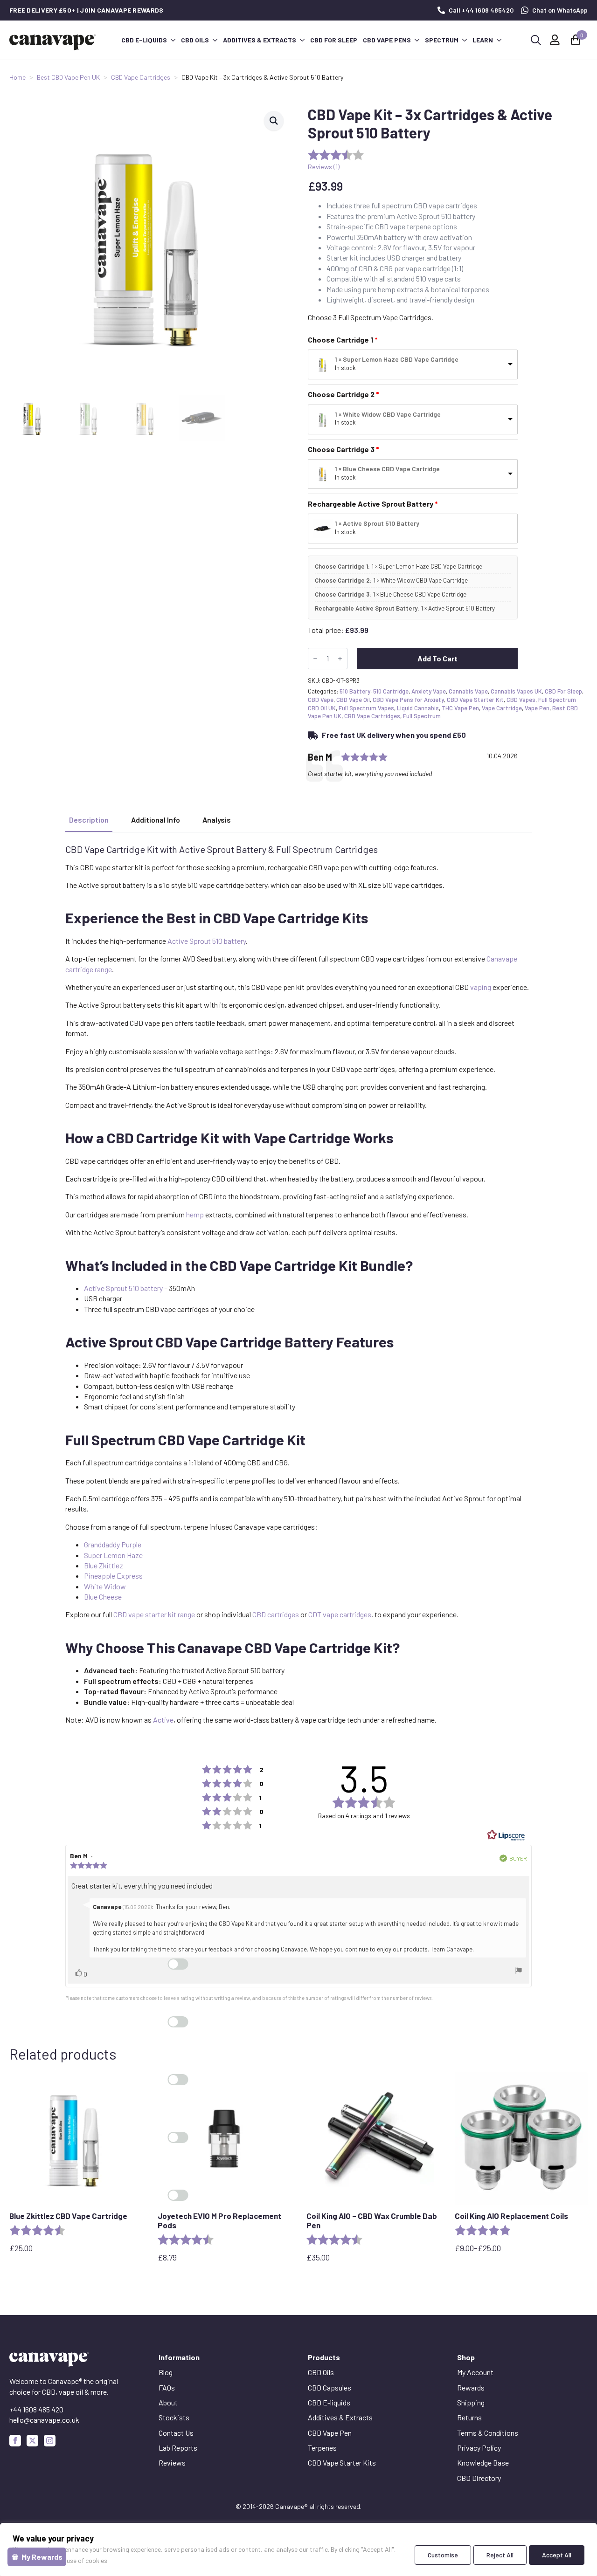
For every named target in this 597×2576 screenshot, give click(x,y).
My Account (475, 2372)
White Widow (105, 1586)
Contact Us (176, 2433)
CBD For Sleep (563, 691)
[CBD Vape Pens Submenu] (417, 40)
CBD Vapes (521, 700)
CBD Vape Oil (353, 700)
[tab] (89, 820)
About (168, 2402)
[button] (274, 121)
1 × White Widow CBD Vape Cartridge (388, 414)
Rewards (471, 2387)
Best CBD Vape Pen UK (68, 77)
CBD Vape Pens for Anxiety (408, 700)
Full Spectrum (422, 716)
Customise (443, 2555)
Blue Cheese (103, 1597)
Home (17, 77)
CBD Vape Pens (387, 40)
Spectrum (442, 40)
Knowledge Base (483, 2463)
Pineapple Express (113, 1576)
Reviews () (324, 167)
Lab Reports (178, 2448)
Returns (469, 2417)
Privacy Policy (479, 2448)
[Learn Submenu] (499, 40)
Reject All (500, 2555)
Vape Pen (537, 708)
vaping (481, 987)
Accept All (557, 2555)
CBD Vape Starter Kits (342, 2463)
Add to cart (437, 658)
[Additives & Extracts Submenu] (302, 40)
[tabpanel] (298, 1285)
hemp (195, 1214)
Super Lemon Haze (113, 1555)
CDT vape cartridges (340, 1614)
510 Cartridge (391, 691)
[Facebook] (15, 2441)
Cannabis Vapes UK (516, 691)
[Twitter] (32, 2441)
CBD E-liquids (144, 40)
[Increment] (340, 659)
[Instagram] (50, 2441)
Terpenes (322, 2448)
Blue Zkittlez (104, 1565)
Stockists (174, 2417)
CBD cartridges (276, 1614)
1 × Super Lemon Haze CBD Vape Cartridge (397, 359)
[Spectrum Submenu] (464, 40)
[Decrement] (315, 659)
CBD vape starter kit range (154, 1614)
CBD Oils (195, 40)
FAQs (167, 2387)
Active (163, 1720)
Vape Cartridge (502, 708)
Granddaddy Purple (113, 1544)
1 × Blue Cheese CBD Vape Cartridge (387, 469)
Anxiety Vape (429, 691)
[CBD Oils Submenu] (215, 40)
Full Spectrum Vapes (366, 708)
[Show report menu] (519, 1971)
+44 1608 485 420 (36, 2409)
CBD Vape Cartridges (141, 77)
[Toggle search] (536, 40)
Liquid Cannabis (418, 708)
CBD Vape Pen (330, 2433)
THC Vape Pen (460, 708)
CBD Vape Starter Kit (475, 700)
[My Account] (555, 40)
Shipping (471, 2402)
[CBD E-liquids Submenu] (173, 40)
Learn (483, 40)
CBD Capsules (330, 2387)
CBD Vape (321, 700)
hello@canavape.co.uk (44, 2420)
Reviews (172, 2463)
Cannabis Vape (468, 691)
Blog (166, 2372)
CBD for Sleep (334, 40)
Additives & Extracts (260, 40)
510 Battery (355, 691)
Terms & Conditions (488, 2433)
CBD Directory (479, 2478)
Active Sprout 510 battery (207, 941)
